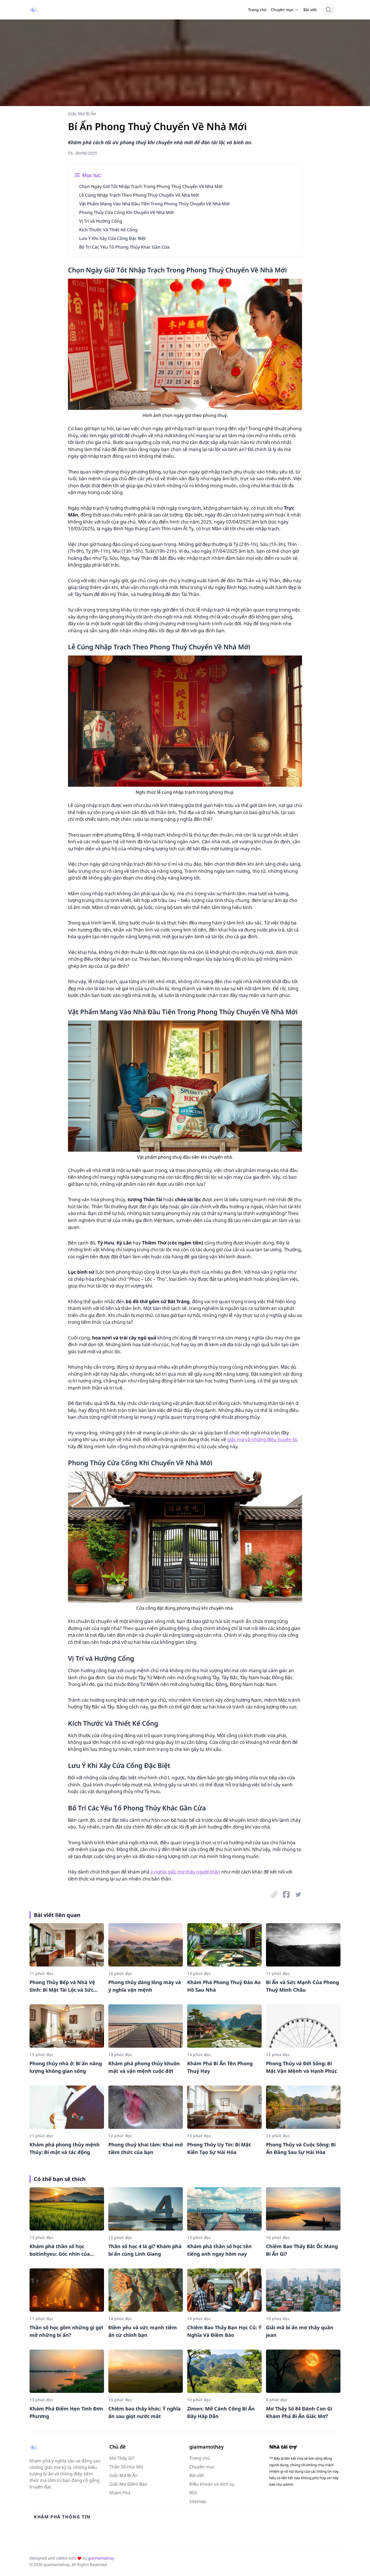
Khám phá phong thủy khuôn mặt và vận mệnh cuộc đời (144, 2067)
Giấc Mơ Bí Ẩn (82, 114)
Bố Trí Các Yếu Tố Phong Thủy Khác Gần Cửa (124, 247)
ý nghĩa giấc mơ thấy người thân (185, 1872)
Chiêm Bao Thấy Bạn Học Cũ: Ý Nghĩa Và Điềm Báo (224, 2331)
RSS (193, 2493)
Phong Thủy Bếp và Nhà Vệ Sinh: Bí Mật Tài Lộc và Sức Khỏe (62, 1986)
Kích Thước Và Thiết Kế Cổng (108, 230)
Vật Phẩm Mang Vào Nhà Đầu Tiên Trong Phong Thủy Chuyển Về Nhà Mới (154, 204)
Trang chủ (257, 10)
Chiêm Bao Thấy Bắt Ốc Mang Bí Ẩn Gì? (302, 2250)
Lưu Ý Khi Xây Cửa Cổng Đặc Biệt (112, 238)
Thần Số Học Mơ (126, 2467)
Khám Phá (120, 2493)
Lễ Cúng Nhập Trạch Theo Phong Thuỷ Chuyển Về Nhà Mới (139, 195)
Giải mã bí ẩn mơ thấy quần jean (300, 2331)
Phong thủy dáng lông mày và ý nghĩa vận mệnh (145, 1986)
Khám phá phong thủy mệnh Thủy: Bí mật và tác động (65, 2148)
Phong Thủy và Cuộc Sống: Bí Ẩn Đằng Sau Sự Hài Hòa (301, 2148)
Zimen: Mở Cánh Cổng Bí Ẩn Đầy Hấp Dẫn (221, 2412)
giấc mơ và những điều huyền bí (262, 1439)
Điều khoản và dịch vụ (212, 2484)
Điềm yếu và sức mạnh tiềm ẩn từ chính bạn (143, 2331)
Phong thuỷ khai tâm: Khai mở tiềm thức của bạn (146, 2148)
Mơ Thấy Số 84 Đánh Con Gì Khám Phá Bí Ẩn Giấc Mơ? (299, 2412)
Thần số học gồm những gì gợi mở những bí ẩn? (66, 2331)
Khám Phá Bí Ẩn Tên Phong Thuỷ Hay (220, 2067)
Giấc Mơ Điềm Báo (128, 2484)
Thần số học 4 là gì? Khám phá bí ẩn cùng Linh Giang (145, 2250)
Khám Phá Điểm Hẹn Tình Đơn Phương (66, 2412)
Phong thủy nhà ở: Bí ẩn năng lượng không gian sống (66, 2067)
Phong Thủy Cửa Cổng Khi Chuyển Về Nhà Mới (126, 212)
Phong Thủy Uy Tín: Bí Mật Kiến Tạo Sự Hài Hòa (219, 2148)
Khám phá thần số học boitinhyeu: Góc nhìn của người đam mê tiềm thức (61, 2250)
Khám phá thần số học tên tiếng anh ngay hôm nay (219, 2250)
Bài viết (310, 10)
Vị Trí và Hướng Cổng (101, 221)
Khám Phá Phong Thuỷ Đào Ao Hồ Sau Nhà (224, 1986)
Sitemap (198, 2501)
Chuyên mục (282, 10)
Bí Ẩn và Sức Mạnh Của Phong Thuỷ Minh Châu (302, 1986)
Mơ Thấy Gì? (122, 2458)
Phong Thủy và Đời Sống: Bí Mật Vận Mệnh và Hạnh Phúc (301, 2067)
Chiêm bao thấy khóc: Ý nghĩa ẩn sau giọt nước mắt (145, 2412)
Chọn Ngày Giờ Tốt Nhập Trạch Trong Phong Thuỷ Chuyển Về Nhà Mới (151, 186)
